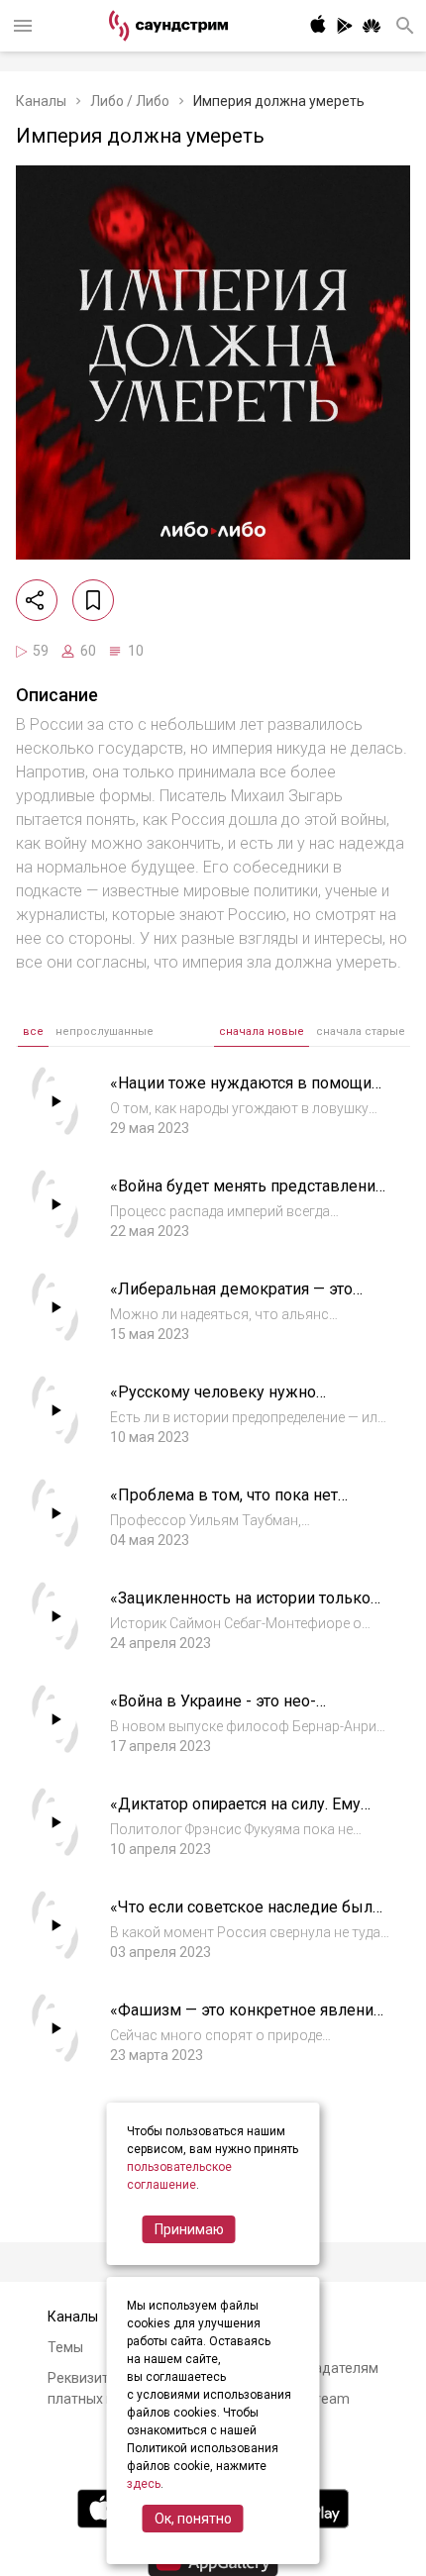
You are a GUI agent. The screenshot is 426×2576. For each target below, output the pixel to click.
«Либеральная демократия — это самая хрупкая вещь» (231, 1299)
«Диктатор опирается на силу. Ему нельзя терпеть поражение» (235, 1814)
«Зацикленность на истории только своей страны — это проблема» (240, 1608)
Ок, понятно (193, 2519)
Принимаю (189, 2229)
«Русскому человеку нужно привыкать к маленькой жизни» (230, 1402)
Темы (65, 2347)
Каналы (41, 101)
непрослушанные (105, 1031)
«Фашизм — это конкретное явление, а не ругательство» (248, 2020)
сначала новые (262, 1031)
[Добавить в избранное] (93, 600)
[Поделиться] (37, 600)
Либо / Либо (130, 101)
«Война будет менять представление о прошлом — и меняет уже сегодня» (247, 1196)
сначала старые (361, 1031)
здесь (144, 2484)
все (33, 1031)
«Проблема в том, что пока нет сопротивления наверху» (224, 1505)
